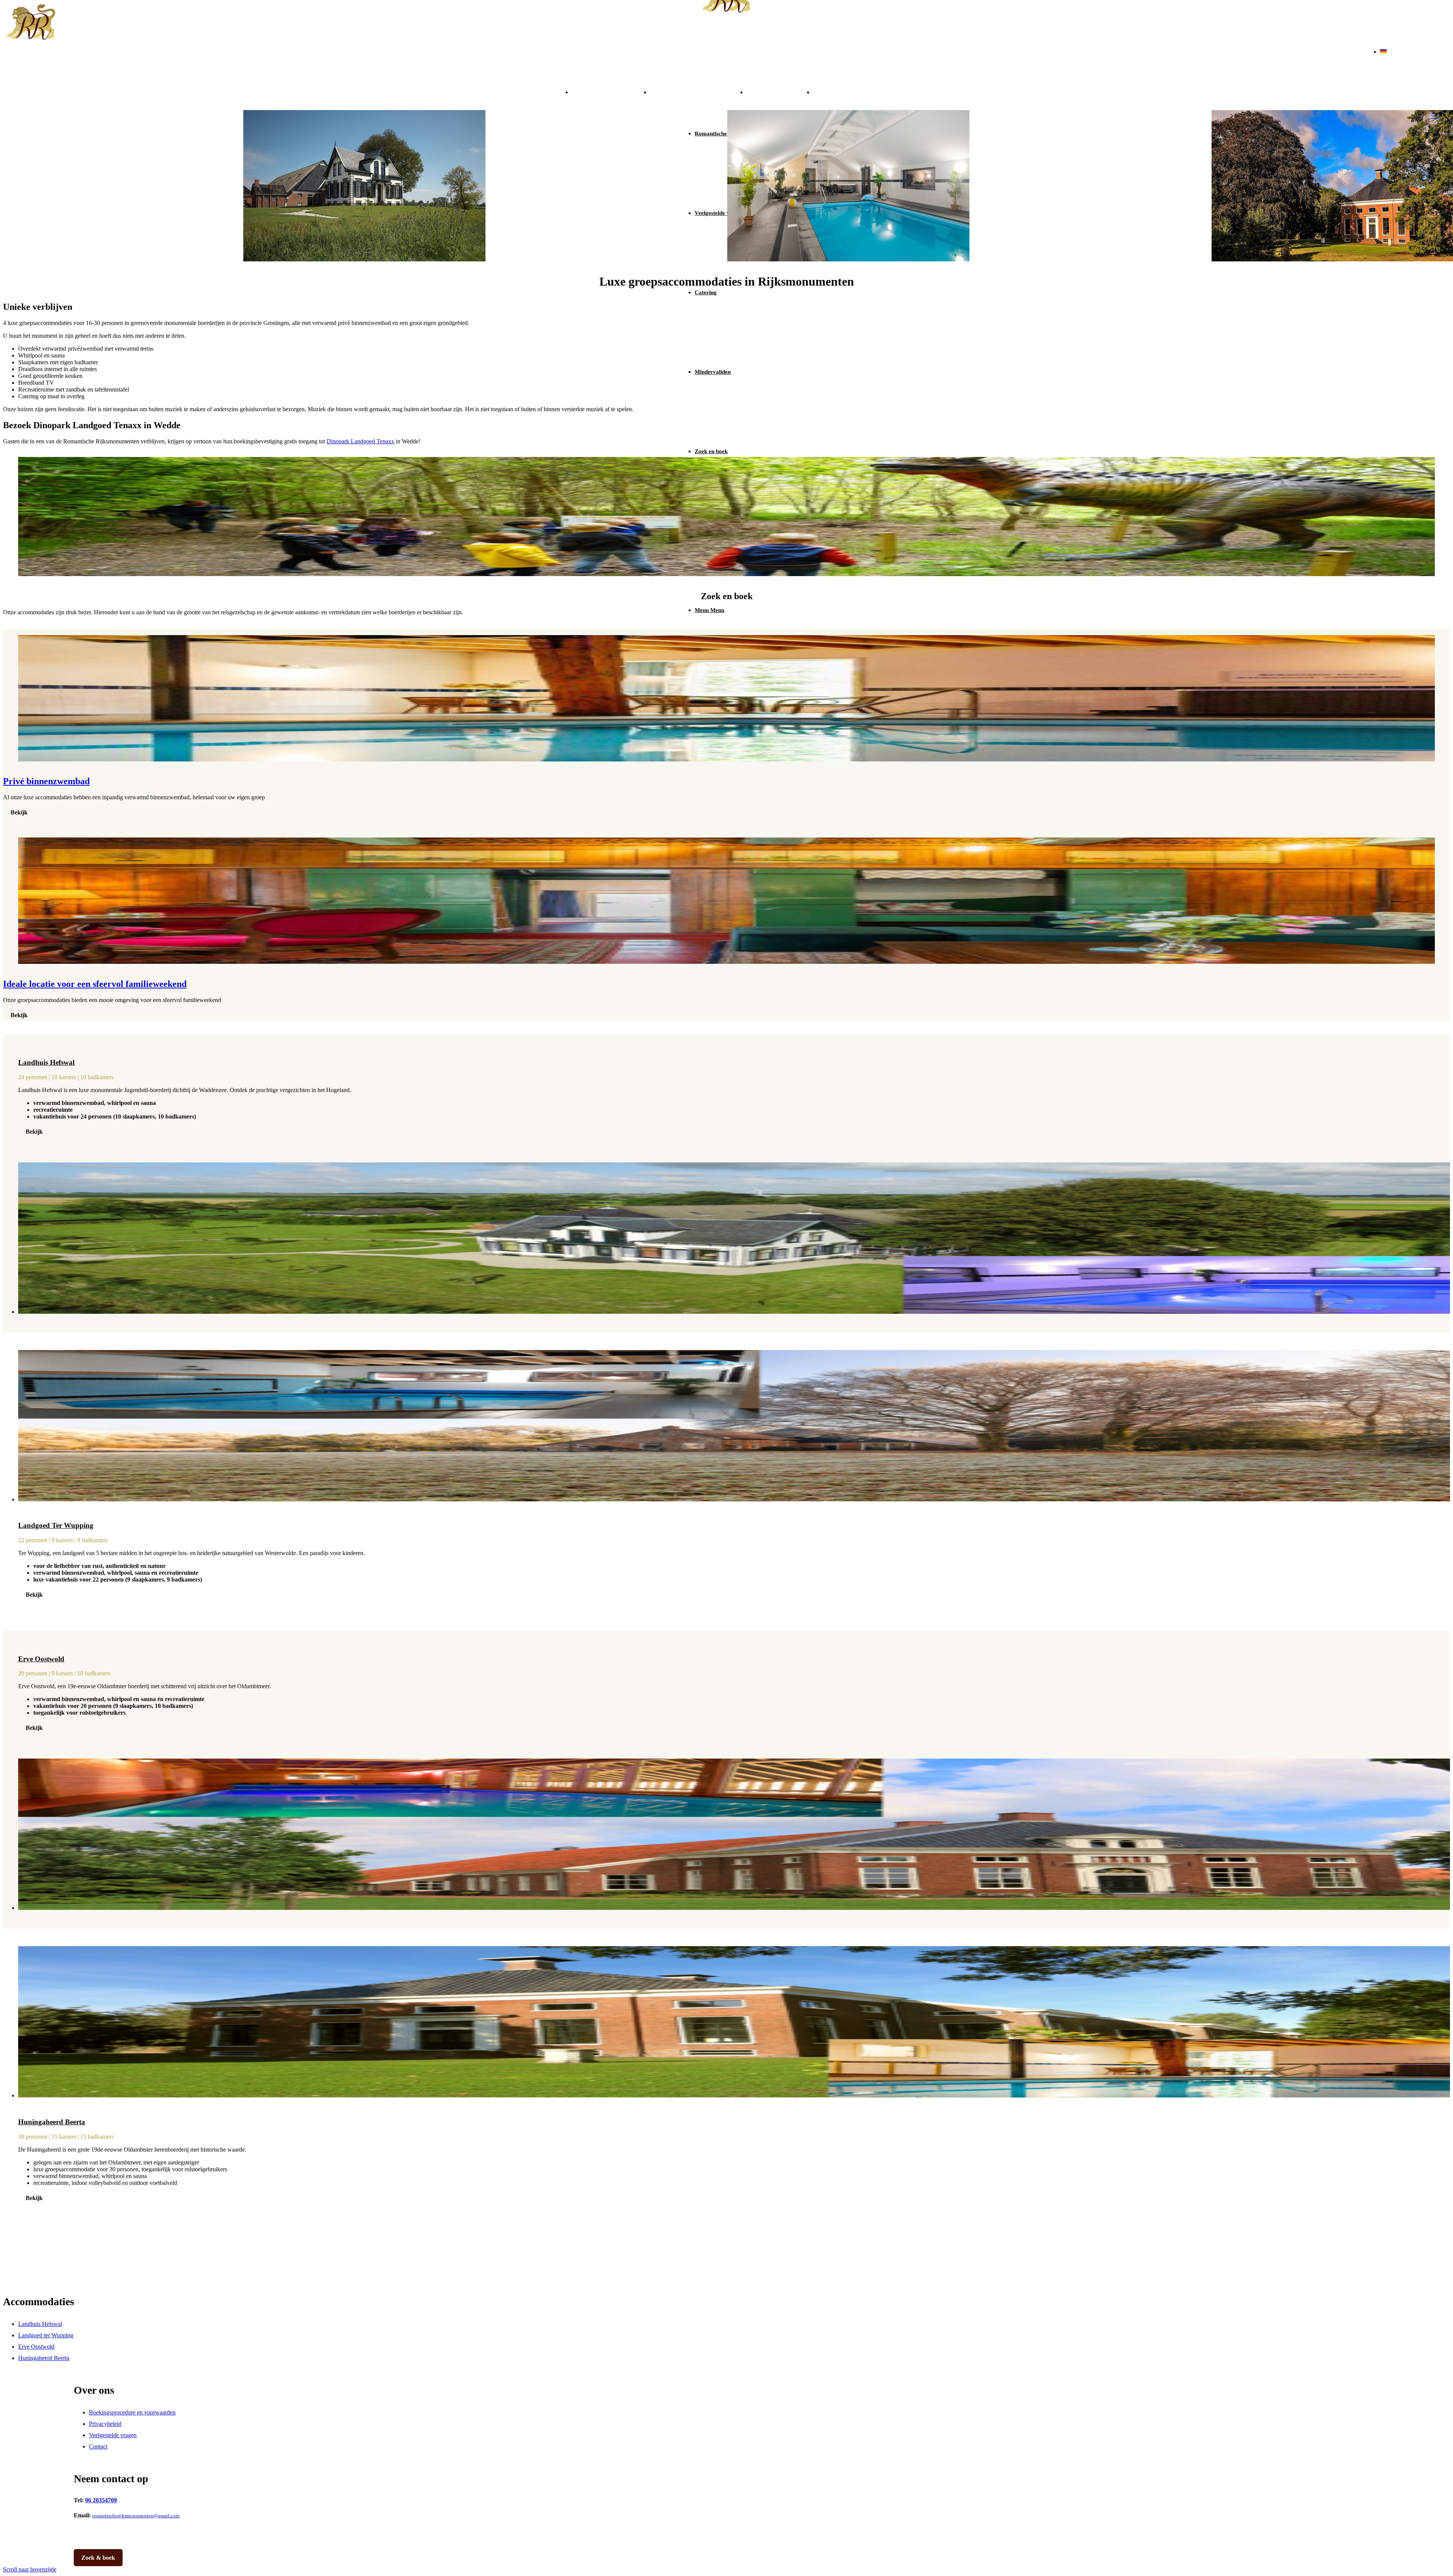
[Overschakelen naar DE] (1383, 52)
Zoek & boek (98, 2558)
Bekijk (19, 812)
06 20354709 (101, 2500)
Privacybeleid (105, 2424)
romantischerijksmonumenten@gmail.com (136, 2516)
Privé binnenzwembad (46, 781)
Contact (98, 2446)
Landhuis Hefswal (611, 91)
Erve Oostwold (780, 91)
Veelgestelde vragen (113, 2435)
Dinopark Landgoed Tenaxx (360, 441)
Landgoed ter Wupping (698, 91)
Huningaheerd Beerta (858, 91)
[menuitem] (734, 292)
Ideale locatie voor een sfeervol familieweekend (95, 984)
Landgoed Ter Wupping (56, 1525)
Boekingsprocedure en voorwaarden (132, 2412)
